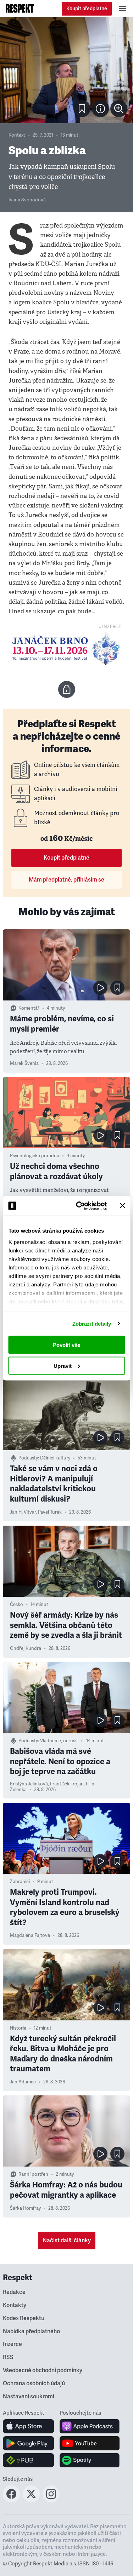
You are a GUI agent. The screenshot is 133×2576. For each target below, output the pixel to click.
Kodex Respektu (24, 2318)
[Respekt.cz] (20, 8)
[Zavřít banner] (122, 1206)
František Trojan (67, 1784)
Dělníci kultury (55, 1458)
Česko (16, 1605)
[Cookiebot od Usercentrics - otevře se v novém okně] (79, 1206)
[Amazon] (29, 2460)
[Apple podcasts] (90, 2426)
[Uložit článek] (82, 109)
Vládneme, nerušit (59, 1741)
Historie (18, 2028)
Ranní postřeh (33, 2174)
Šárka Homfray (25, 2208)
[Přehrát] (100, 988)
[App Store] (29, 2426)
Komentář (29, 1008)
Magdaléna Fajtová (30, 1935)
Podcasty (28, 1458)
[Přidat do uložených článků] (117, 988)
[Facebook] (11, 2500)
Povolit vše (66, 1345)
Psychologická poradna (35, 1156)
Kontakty (15, 2305)
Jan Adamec (23, 2082)
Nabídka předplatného (31, 2331)
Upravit (63, 1366)
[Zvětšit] (66, 70)
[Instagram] (51, 2500)
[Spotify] (90, 2460)
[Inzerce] (66, 648)
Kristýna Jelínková (29, 1784)
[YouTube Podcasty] (90, 2443)
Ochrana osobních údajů (34, 2383)
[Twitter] (31, 2500)
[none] (119, 109)
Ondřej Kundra (26, 1648)
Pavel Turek (50, 1512)
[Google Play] (29, 2443)
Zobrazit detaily (92, 1323)
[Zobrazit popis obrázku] (100, 109)
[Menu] (122, 8)
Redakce (14, 2292)
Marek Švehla (24, 1063)
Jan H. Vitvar (23, 1512)
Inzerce (12, 2344)
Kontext (17, 135)
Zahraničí (20, 1882)
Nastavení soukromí (29, 2397)
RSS (8, 2357)
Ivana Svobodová (27, 200)
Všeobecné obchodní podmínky (43, 2370)
